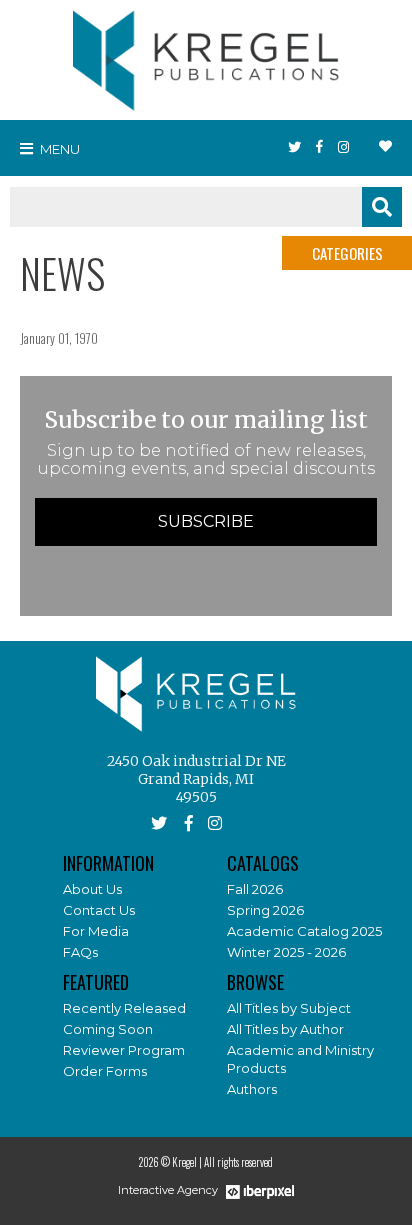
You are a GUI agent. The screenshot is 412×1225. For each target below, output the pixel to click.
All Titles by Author (285, 1029)
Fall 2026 (255, 889)
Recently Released (124, 1008)
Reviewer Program (124, 1050)
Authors (252, 1089)
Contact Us (99, 910)
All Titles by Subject (289, 1008)
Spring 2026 (265, 910)
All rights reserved (238, 1162)
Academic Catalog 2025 (304, 931)
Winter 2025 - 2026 (286, 952)
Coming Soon (108, 1029)
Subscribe (206, 521)
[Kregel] (206, 56)
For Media (96, 931)
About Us (92, 889)
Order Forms (105, 1071)
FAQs (80, 952)
